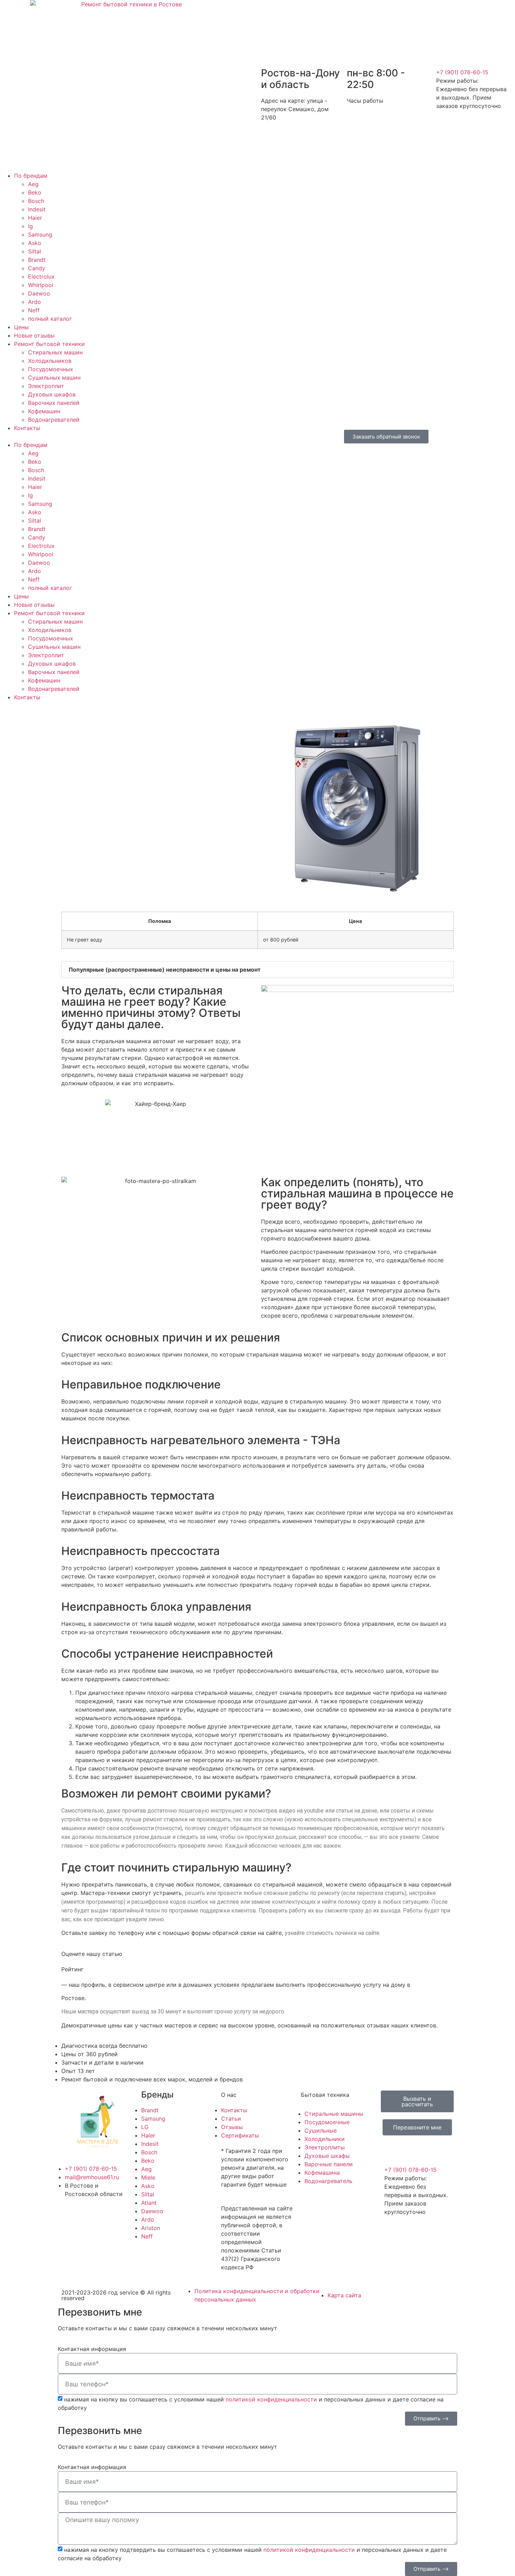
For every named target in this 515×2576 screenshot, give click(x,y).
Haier (35, 218)
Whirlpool (41, 285)
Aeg (33, 184)
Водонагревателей (54, 420)
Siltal (35, 251)
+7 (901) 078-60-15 (462, 72)
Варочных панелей (54, 403)
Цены (21, 327)
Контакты (27, 428)
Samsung (40, 235)
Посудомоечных (51, 369)
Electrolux (41, 277)
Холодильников (50, 361)
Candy (37, 268)
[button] (129, 436)
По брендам (31, 176)
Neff (34, 310)
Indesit (37, 209)
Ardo (35, 302)
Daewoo (39, 293)
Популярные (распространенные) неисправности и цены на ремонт (165, 970)
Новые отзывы (34, 335)
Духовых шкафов (52, 394)
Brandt (37, 260)
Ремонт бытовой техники (49, 344)
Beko (35, 192)
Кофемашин (44, 411)
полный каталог (50, 319)
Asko (35, 243)
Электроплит (46, 386)
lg (30, 226)
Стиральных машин (55, 352)
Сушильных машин (54, 378)
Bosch (36, 201)
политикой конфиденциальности (271, 2399)
